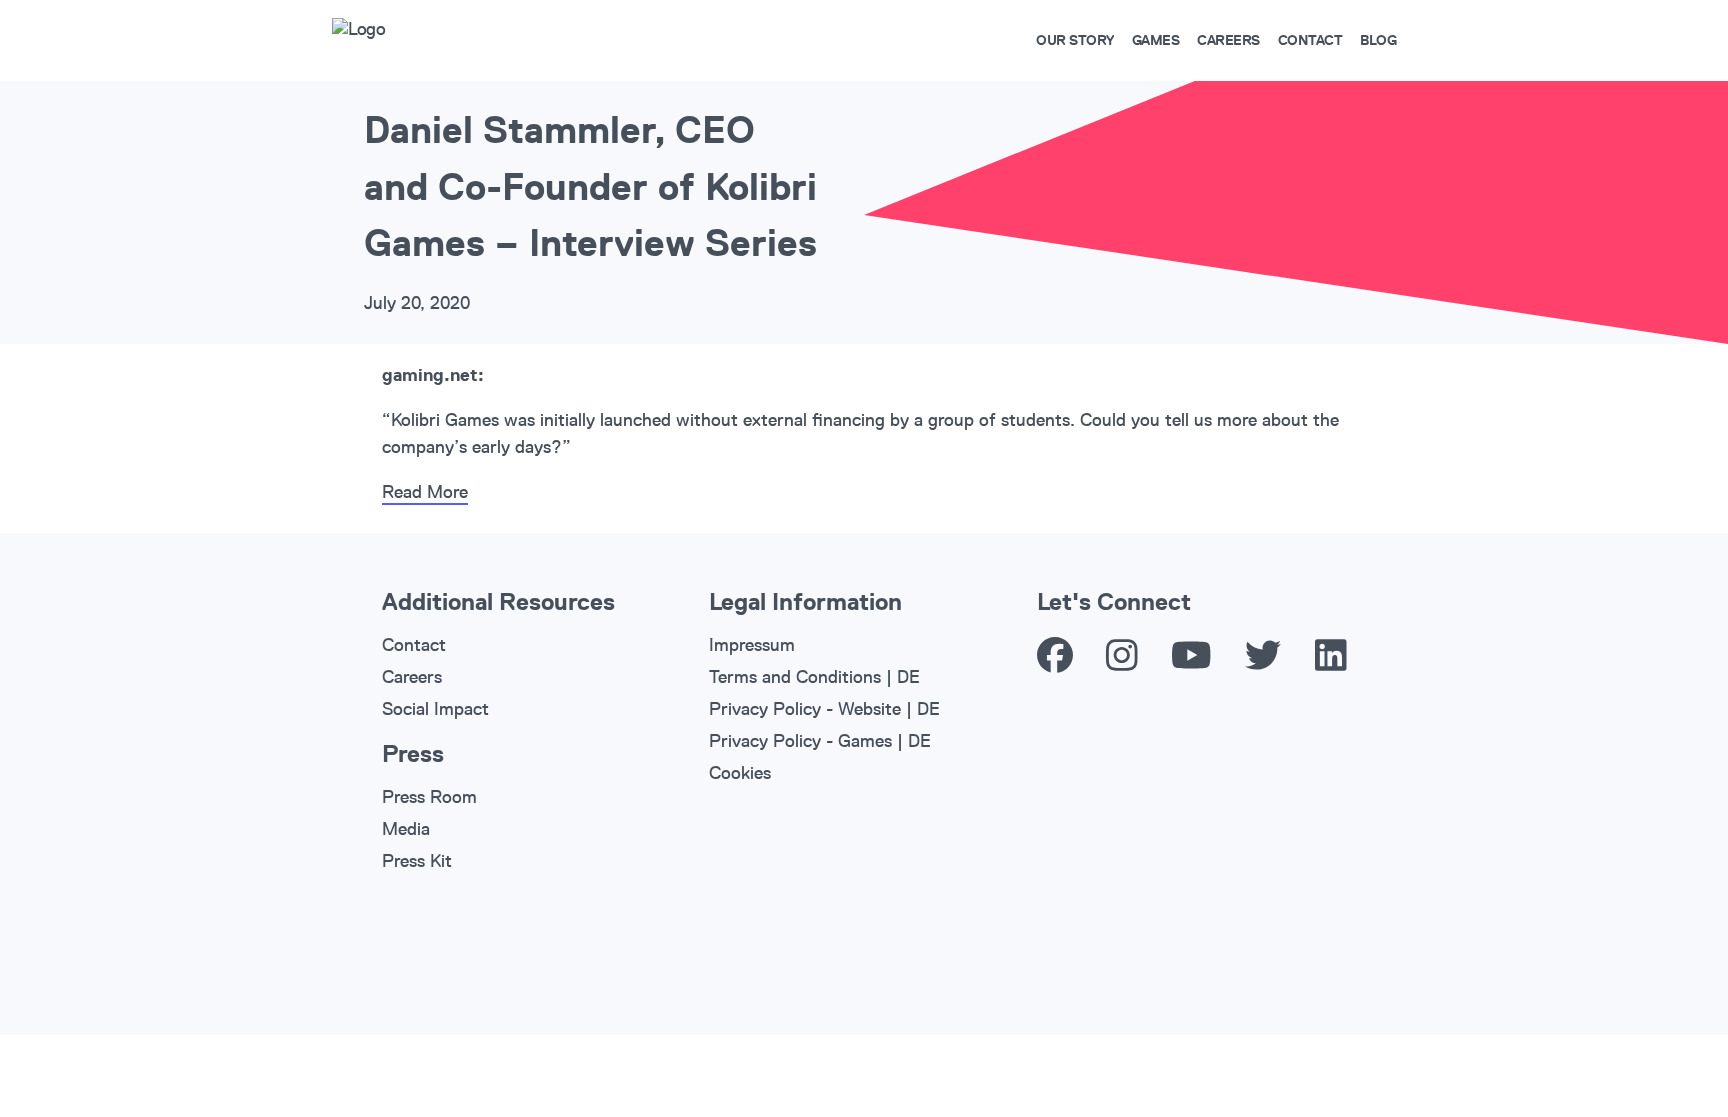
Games (1156, 40)
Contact (1310, 40)
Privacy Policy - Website (805, 709)
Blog (1378, 40)
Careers (1228, 40)
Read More (425, 492)
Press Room (429, 797)
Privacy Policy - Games (800, 741)
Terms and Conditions (795, 677)
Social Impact (435, 709)
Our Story (1075, 40)
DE (908, 677)
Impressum (752, 645)
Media (406, 829)
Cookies (740, 773)
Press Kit (417, 861)
